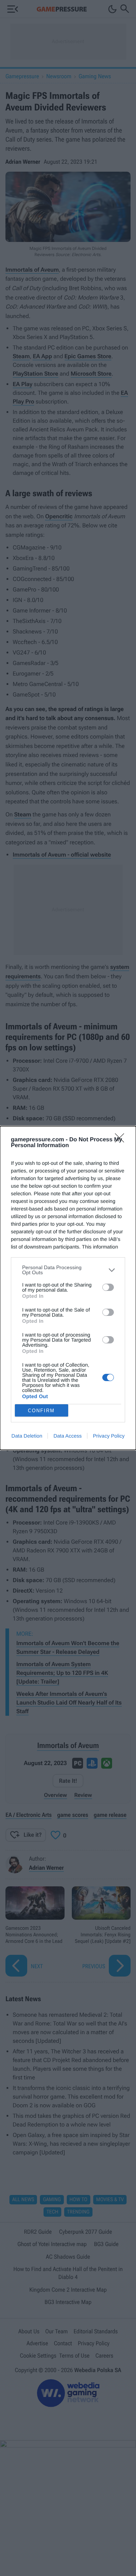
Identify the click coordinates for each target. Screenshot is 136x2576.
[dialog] (68, 1288)
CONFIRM (41, 1411)
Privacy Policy (109, 1436)
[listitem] (68, 1270)
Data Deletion (27, 1436)
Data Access (67, 1436)
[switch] (108, 1287)
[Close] (122, 1140)
